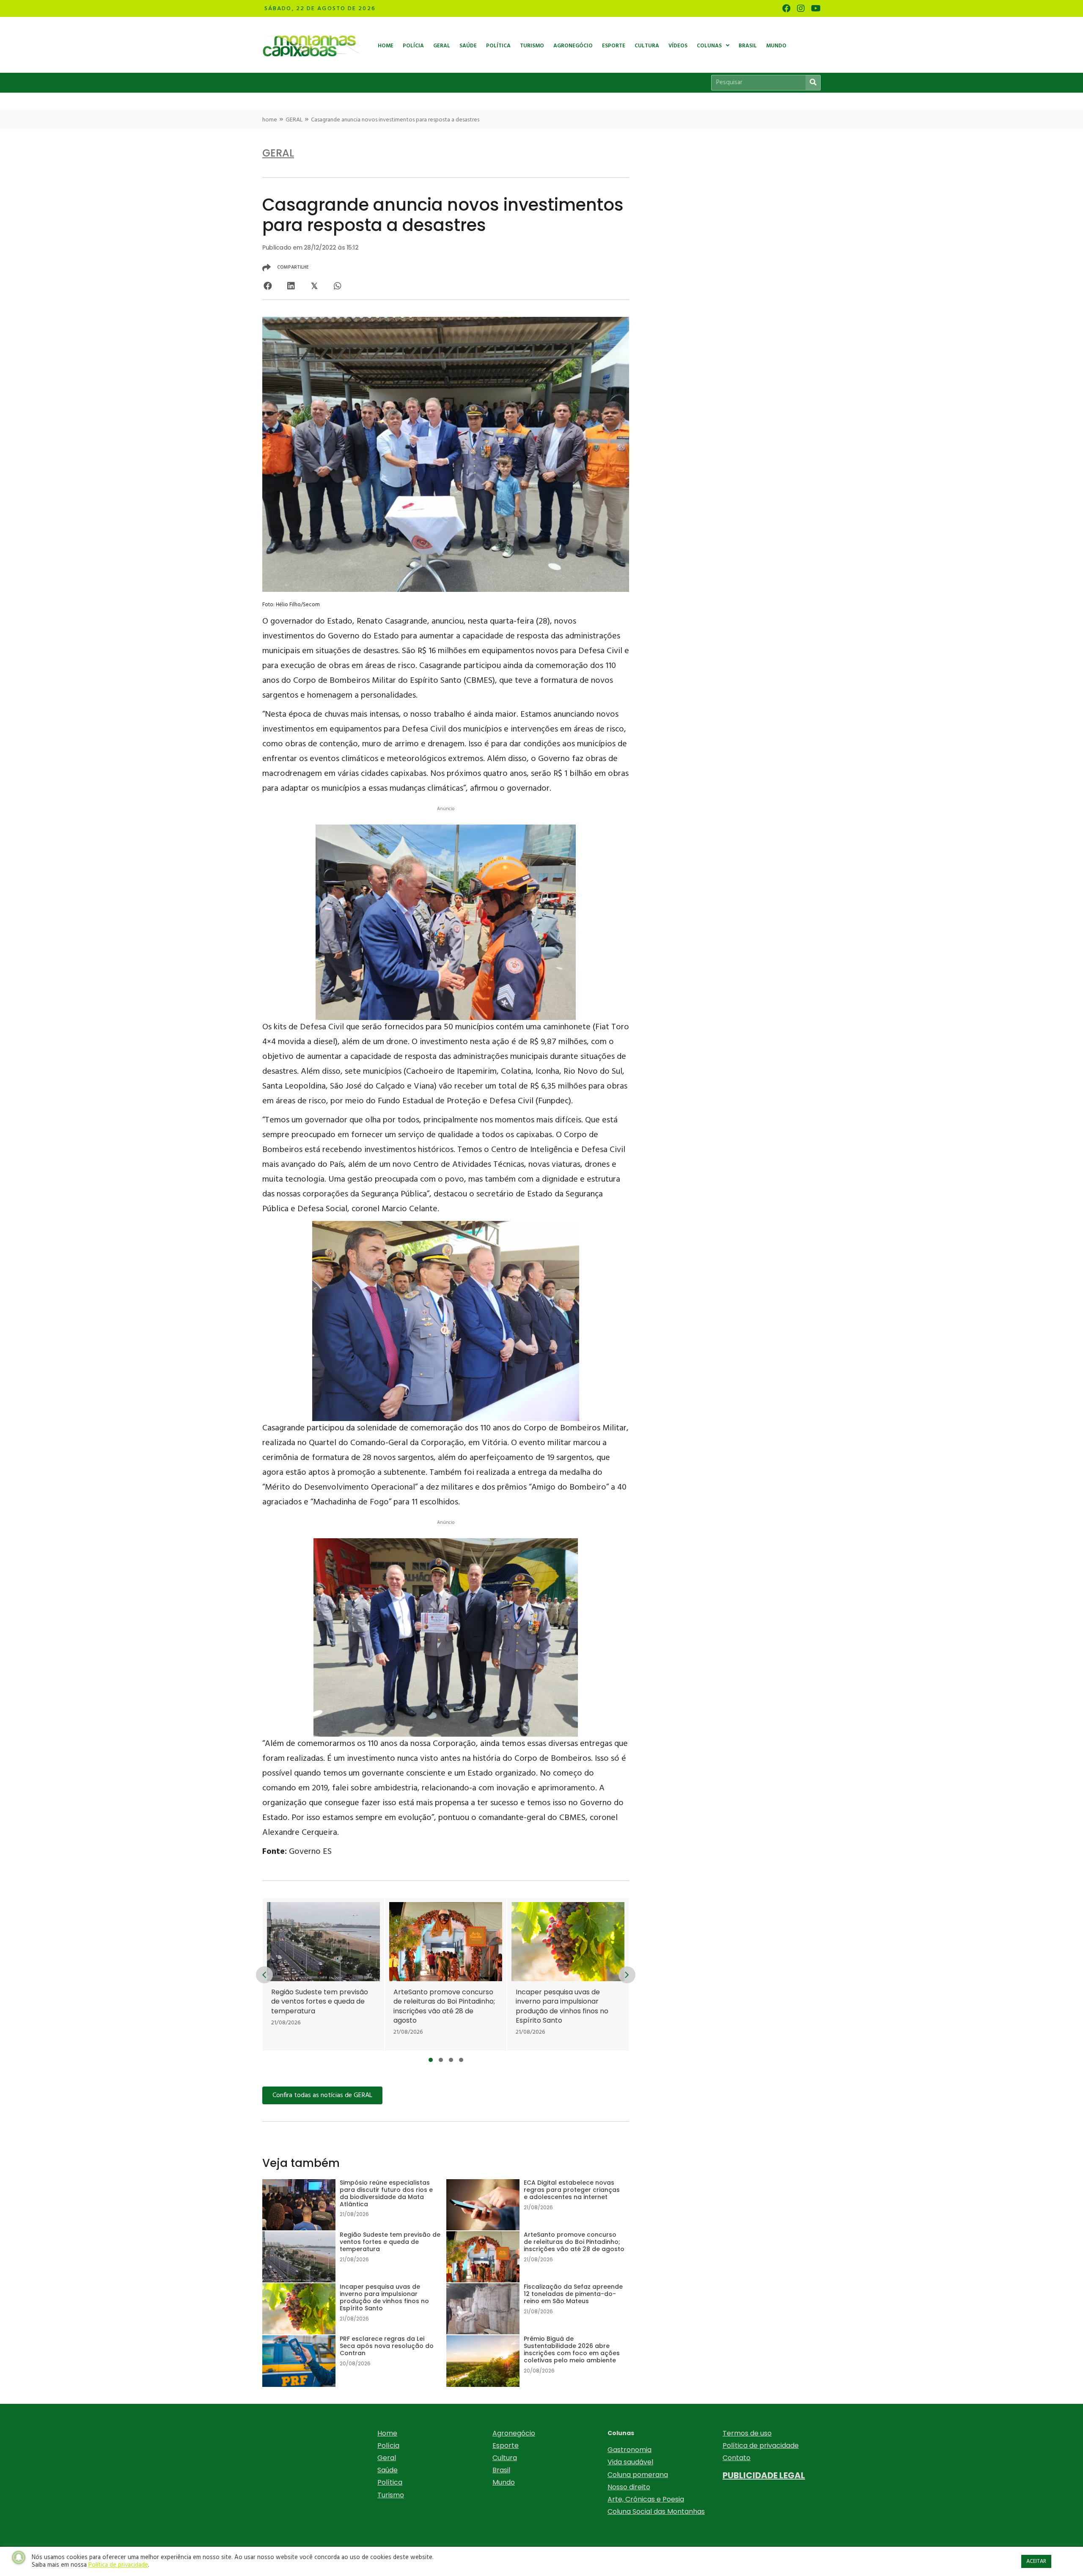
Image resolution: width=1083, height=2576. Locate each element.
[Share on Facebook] (268, 286)
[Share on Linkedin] (291, 286)
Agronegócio (514, 2433)
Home (387, 2433)
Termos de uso (747, 2433)
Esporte (506, 2445)
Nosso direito (629, 2487)
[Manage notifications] (19, 2557)
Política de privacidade (761, 2445)
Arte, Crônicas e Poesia (646, 2499)
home (270, 120)
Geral (387, 2458)
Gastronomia (629, 2450)
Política (390, 2482)
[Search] (813, 83)
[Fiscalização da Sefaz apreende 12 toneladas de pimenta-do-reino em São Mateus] (568, 1974)
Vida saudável (630, 2462)
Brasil (501, 2470)
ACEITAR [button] (1036, 2561)
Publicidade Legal (764, 2475)
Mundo (504, 2482)
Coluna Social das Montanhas (656, 2511)
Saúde (388, 2470)
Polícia (388, 2445)
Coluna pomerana (638, 2475)
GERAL (294, 120)
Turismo (391, 2495)
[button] (431, 2060)
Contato (737, 2458)
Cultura (505, 2458)
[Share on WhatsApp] (337, 286)
